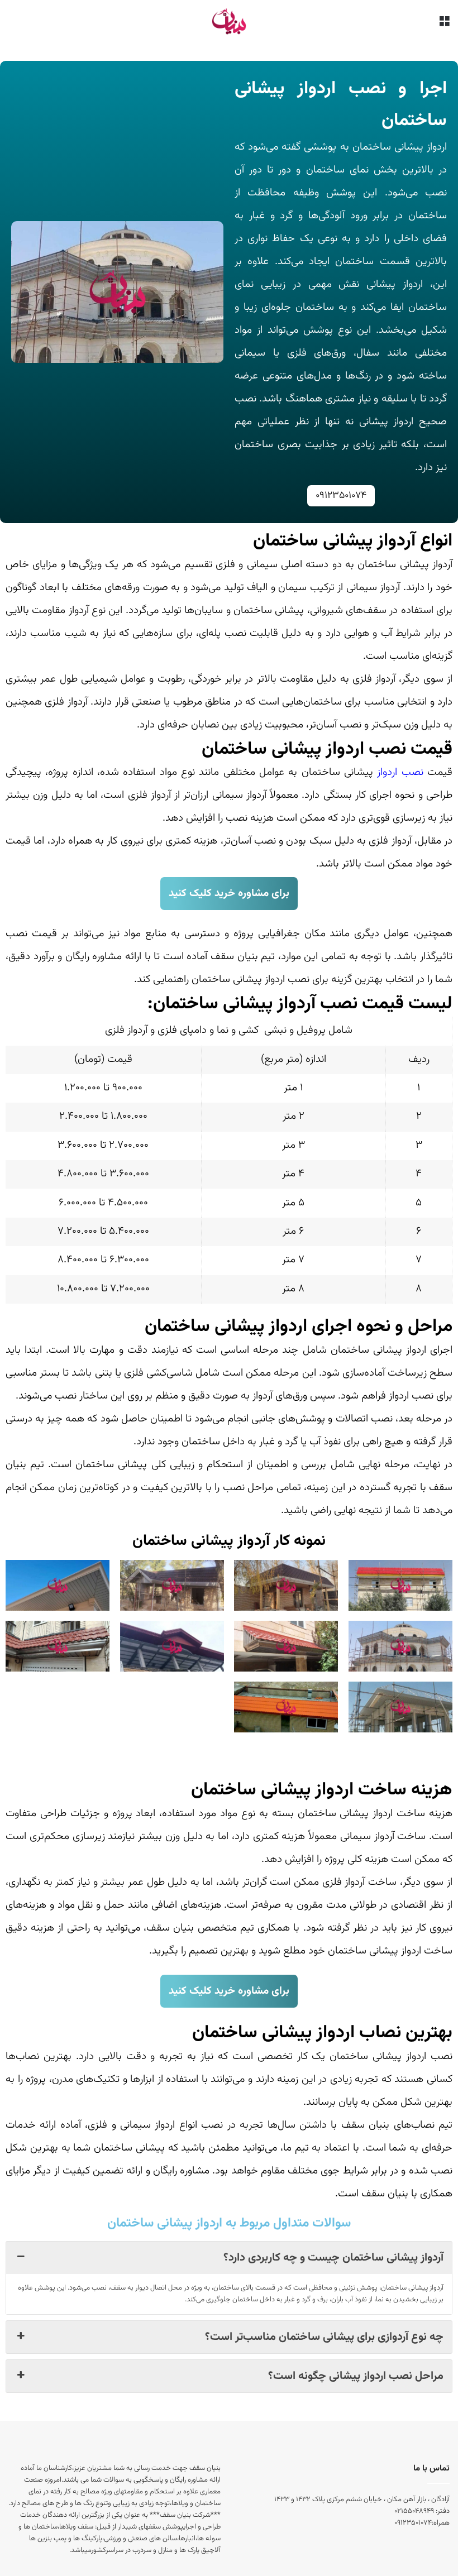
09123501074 (341, 496)
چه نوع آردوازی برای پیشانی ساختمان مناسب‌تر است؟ (324, 2337)
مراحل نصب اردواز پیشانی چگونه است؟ (356, 2376)
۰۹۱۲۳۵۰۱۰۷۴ (413, 2523)
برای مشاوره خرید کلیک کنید (229, 894)
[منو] (444, 26)
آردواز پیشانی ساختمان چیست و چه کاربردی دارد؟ (333, 2258)
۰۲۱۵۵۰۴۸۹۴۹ (414, 2511)
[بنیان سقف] (229, 21)
